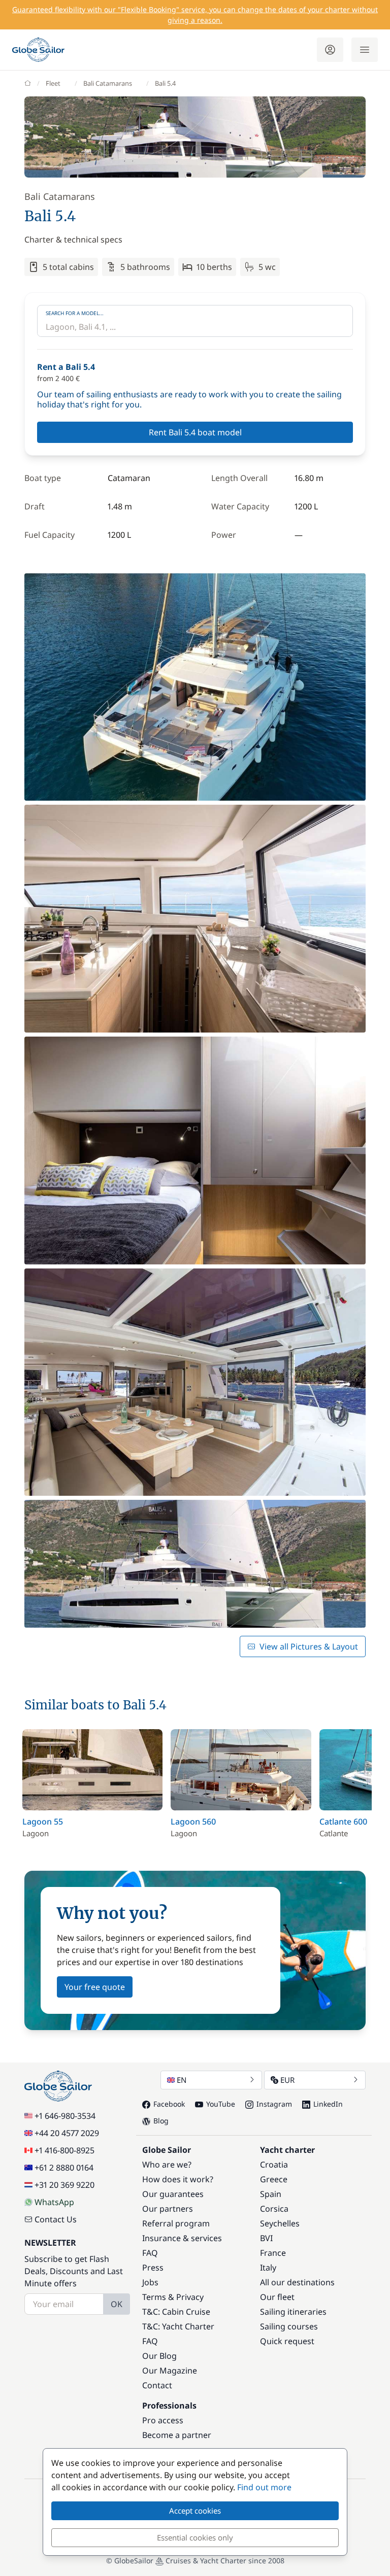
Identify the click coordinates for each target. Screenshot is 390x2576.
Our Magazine (170, 2371)
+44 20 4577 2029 (67, 2133)
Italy (268, 2268)
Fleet (53, 83)
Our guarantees (173, 2194)
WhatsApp (54, 2202)
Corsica (274, 2209)
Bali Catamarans (108, 83)
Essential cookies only (195, 2537)
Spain (271, 2194)
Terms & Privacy (173, 2297)
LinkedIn (328, 2104)
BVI (266, 2238)
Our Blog (159, 2356)
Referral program (176, 2223)
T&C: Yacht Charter (178, 2326)
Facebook (169, 2104)
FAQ (150, 2253)
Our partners (168, 2209)
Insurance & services (182, 2238)
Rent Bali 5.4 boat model (195, 432)
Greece (274, 2179)
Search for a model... (75, 313)
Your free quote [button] (95, 1987)
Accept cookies (195, 2511)
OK (117, 2304)
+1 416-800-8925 (64, 2150)
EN (182, 2080)
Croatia (274, 2165)
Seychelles (280, 2223)
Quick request (287, 2341)
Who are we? (167, 2165)
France (273, 2253)
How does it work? (178, 2179)
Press (153, 2268)
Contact (157, 2385)
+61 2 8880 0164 (64, 2168)
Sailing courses (289, 2326)
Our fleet (277, 2297)
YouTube (221, 2104)
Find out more (264, 2487)
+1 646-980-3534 (65, 2116)
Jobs (150, 2282)
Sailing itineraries (293, 2312)
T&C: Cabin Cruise (176, 2312)
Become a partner (177, 2435)
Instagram (274, 2104)
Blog (161, 2121)
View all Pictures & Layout (309, 1646)
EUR (287, 2080)
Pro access (163, 2420)
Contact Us (56, 2219)
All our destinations (297, 2282)
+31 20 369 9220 (64, 2185)
